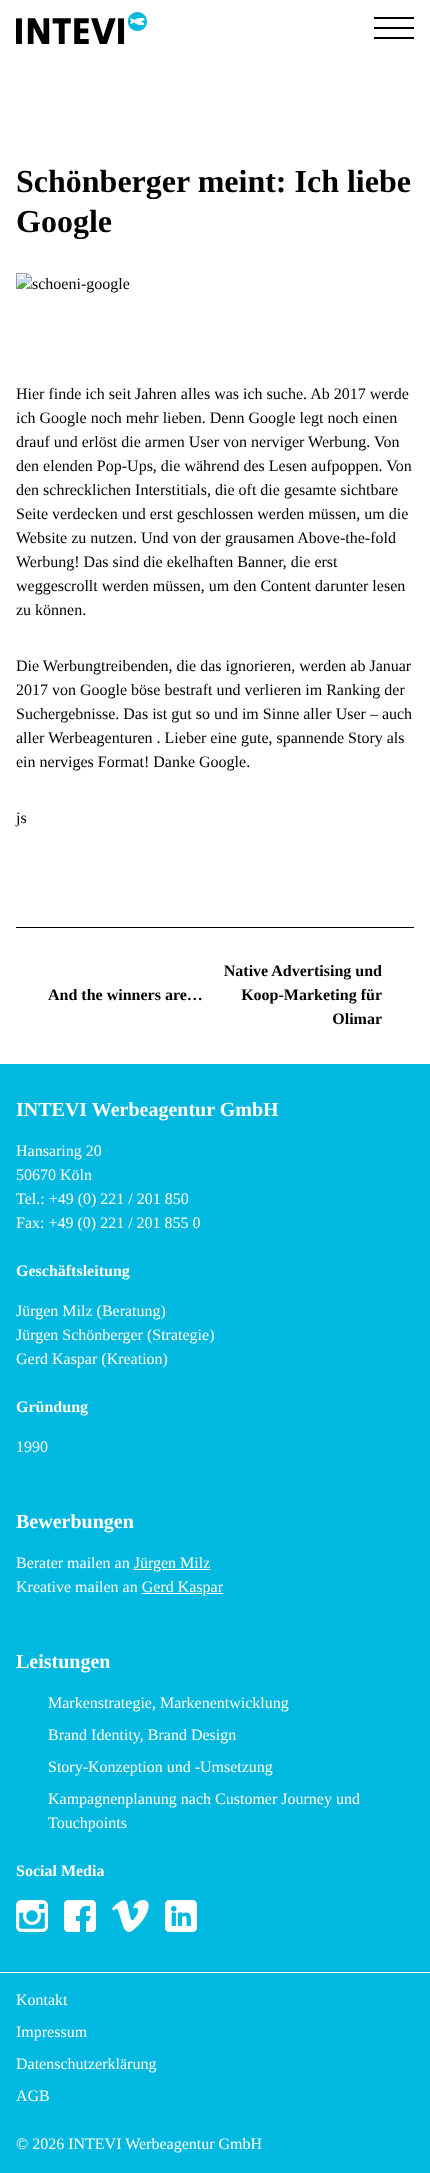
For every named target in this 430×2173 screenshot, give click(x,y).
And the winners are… (125, 995)
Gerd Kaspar (182, 1587)
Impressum (51, 2032)
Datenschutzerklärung (86, 2064)
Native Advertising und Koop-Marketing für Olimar (303, 995)
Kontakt (42, 2000)
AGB (33, 2096)
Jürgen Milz (172, 1563)
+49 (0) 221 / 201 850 (119, 1199)
